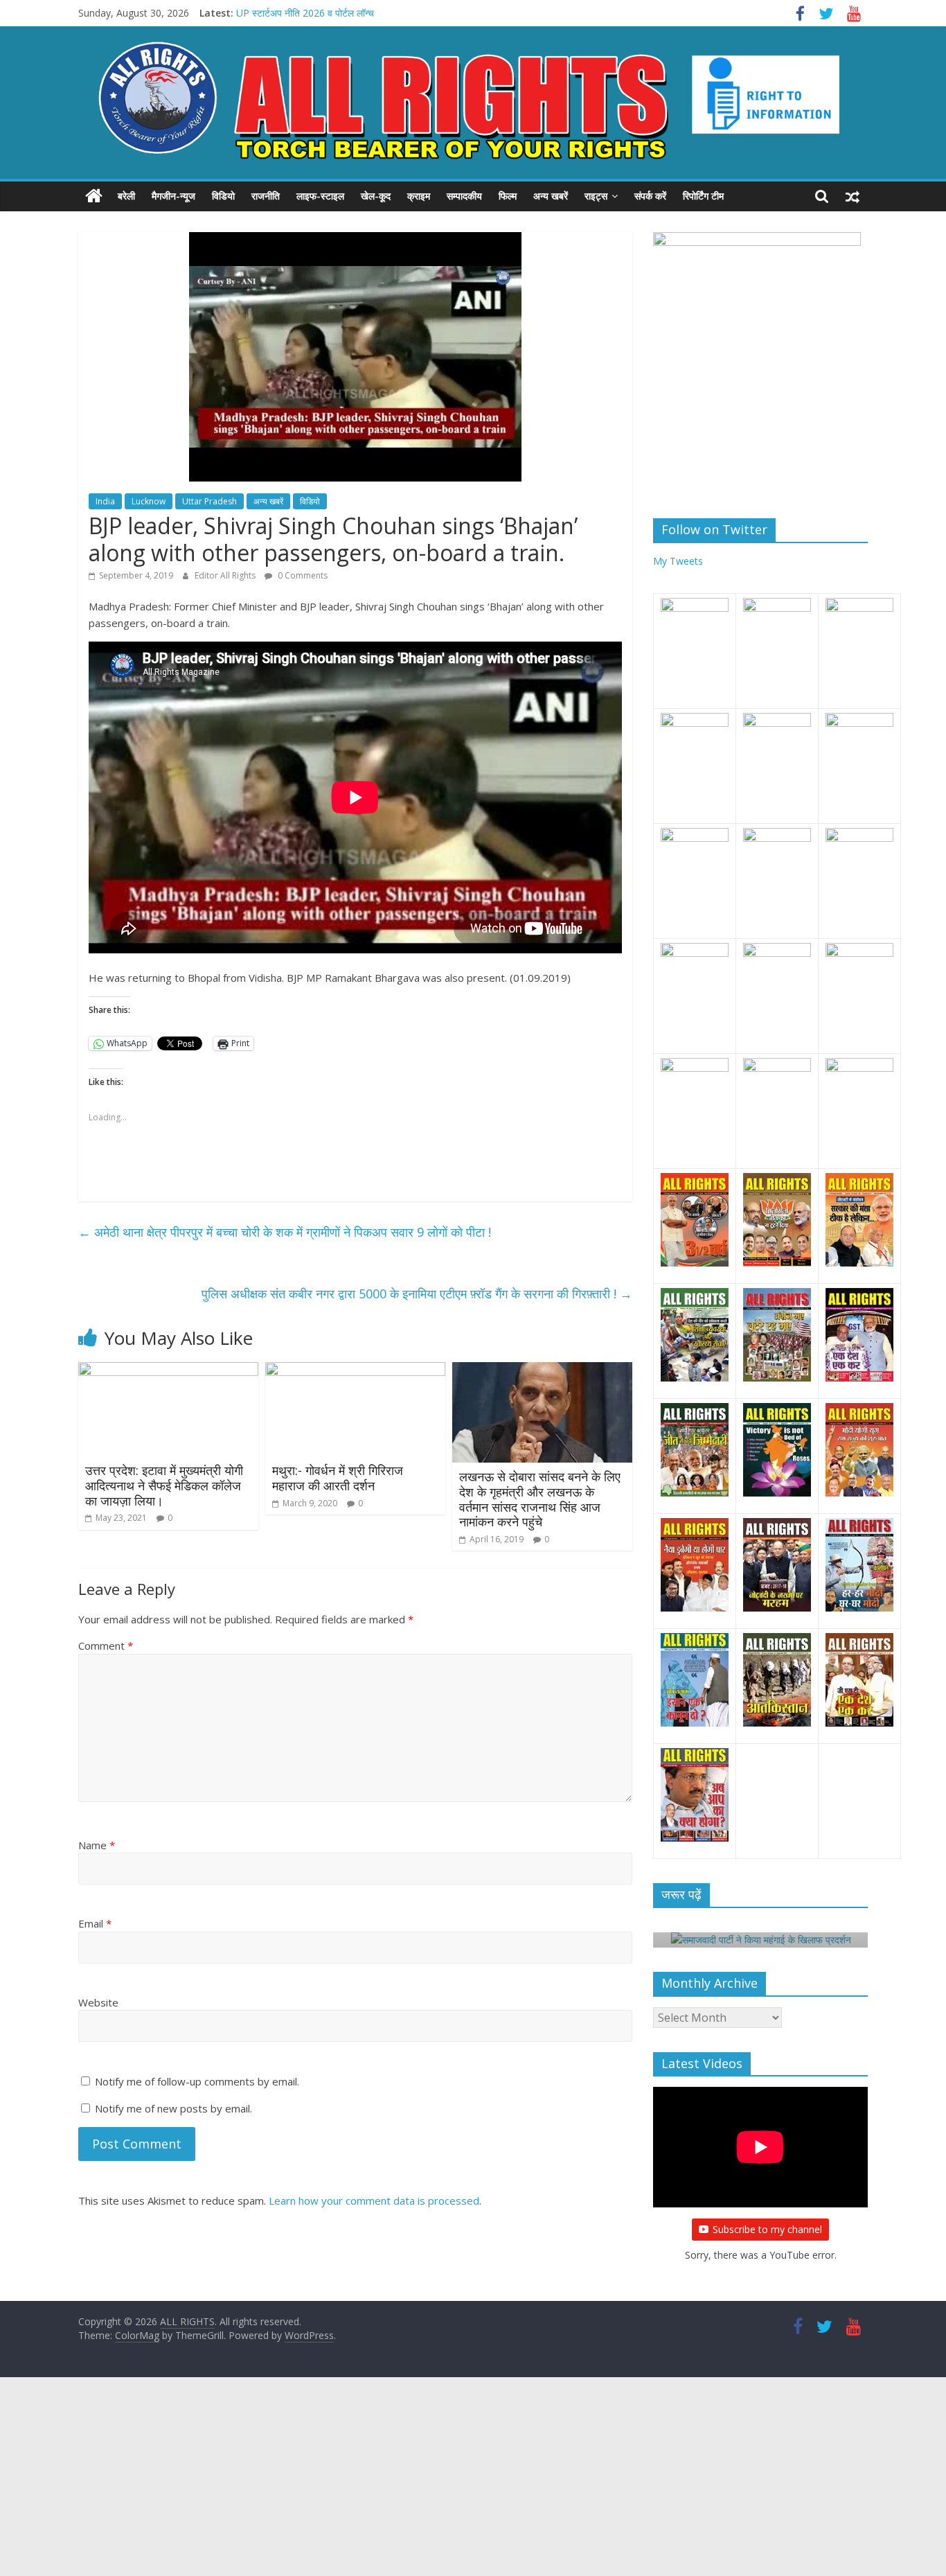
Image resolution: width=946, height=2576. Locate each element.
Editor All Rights (226, 575)
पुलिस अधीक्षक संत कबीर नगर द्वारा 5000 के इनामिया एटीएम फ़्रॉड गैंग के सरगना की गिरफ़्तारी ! (417, 1294)
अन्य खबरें (551, 196)
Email (95, 1923)
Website (98, 2002)
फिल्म (508, 196)
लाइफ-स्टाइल (320, 196)
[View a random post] (853, 196)
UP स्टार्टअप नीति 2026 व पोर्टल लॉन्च (305, 13)
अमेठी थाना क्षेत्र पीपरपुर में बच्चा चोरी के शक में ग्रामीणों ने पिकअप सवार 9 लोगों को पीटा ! (285, 1232)
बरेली (126, 196)
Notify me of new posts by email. (173, 2108)
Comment (106, 1646)
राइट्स (596, 196)
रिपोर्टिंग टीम (703, 196)
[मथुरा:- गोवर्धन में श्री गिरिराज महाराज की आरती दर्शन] (355, 1370)
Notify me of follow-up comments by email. (197, 2081)
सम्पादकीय (464, 196)
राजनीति (266, 196)
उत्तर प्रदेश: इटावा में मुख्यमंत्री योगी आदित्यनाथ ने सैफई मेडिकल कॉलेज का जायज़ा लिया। (164, 1485)
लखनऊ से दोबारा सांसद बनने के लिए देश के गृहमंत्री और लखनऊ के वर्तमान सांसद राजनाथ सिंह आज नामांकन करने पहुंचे (540, 1499)
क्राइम (419, 196)
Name (97, 1845)
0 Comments (302, 575)
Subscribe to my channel (767, 2229)
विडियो (223, 196)
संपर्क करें (650, 196)
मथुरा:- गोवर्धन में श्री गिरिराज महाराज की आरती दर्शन (338, 1478)
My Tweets (678, 561)
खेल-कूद (376, 196)
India (105, 501)
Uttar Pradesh (209, 501)
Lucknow (149, 501)
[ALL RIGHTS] (94, 196)
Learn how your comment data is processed (374, 2200)
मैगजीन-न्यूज (173, 196)
